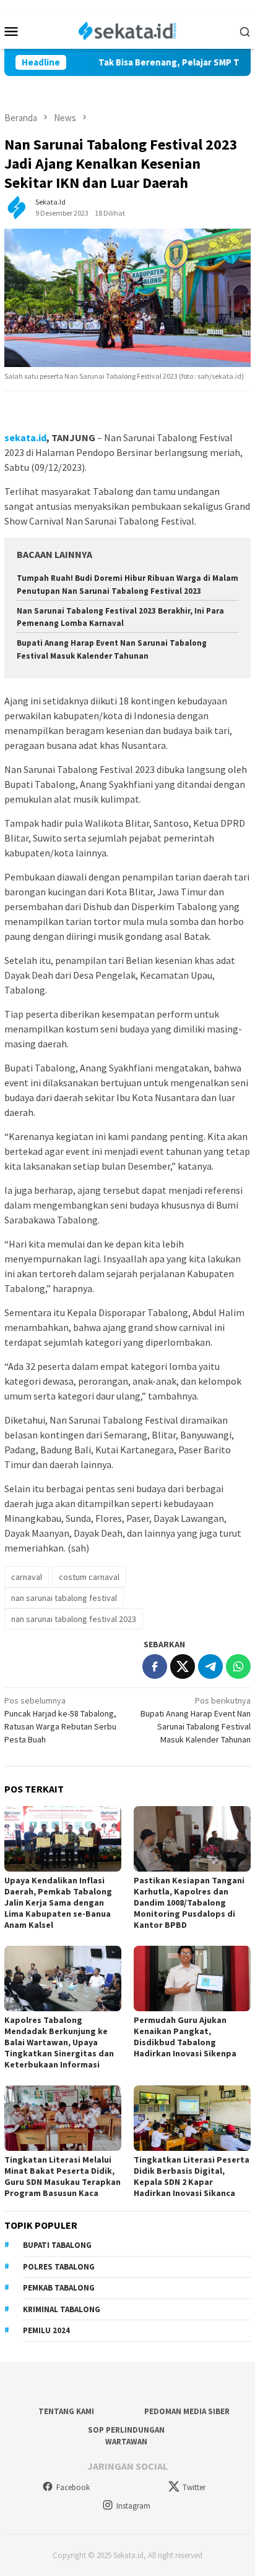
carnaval (27, 1577)
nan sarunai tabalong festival (64, 1598)
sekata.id (25, 437)
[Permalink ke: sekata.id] (17, 207)
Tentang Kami (66, 2411)
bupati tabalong (57, 2245)
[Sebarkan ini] (155, 1666)
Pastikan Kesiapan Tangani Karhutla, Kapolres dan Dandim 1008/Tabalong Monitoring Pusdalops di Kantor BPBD (189, 1902)
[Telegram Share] (210, 1666)
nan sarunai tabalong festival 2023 (74, 1619)
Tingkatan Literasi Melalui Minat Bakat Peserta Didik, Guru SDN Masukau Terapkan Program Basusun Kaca (63, 2176)
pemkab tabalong (59, 2288)
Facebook (73, 2487)
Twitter (194, 2487)
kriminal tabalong (62, 2309)
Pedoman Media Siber (187, 2411)
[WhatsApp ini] (238, 1666)
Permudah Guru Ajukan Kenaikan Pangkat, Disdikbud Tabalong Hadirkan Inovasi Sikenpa (185, 2037)
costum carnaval (89, 1577)
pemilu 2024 (46, 2330)
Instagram (133, 2506)
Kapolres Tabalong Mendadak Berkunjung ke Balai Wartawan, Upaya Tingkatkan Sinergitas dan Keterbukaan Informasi (59, 2042)
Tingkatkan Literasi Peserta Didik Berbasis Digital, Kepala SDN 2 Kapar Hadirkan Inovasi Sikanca (192, 2176)
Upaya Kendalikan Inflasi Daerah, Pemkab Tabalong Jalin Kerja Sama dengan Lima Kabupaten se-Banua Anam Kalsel (58, 1902)
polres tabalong (59, 2267)
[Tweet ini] (183, 1666)
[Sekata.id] (128, 30)
